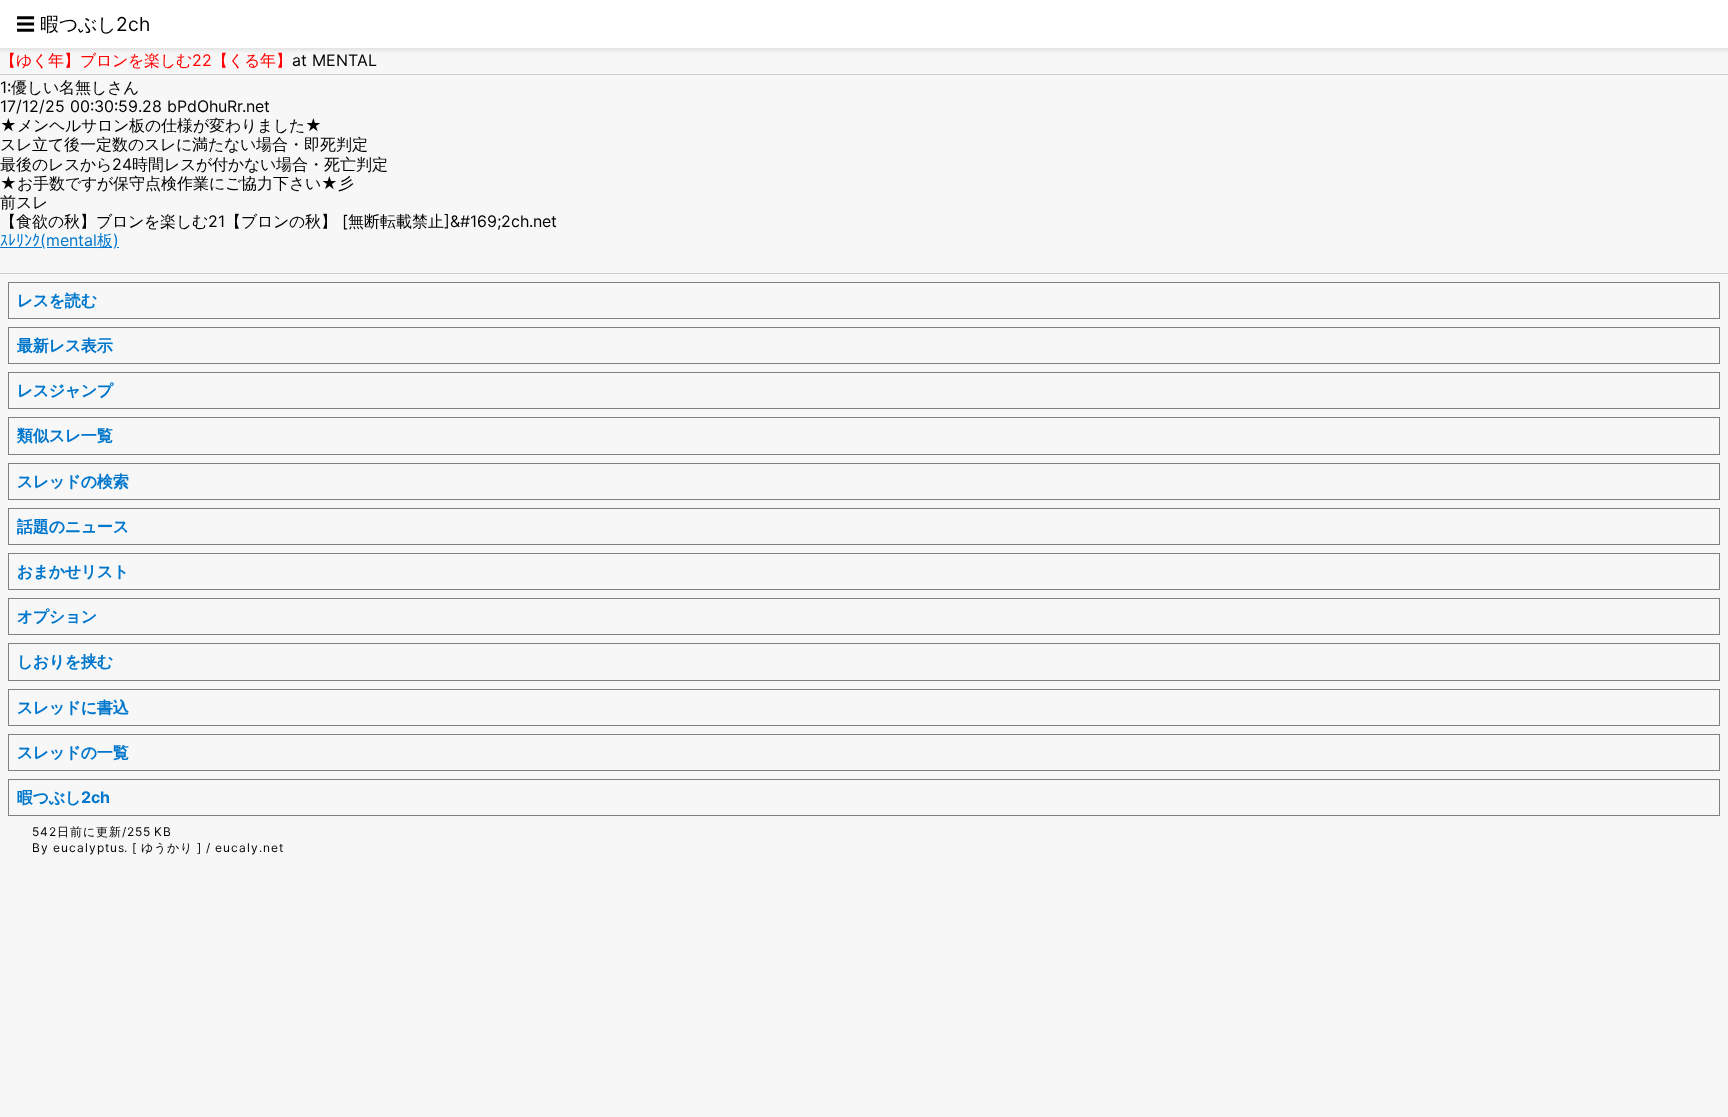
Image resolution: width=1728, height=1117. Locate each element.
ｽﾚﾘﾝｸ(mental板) (59, 240)
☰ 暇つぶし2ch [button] (83, 24)
